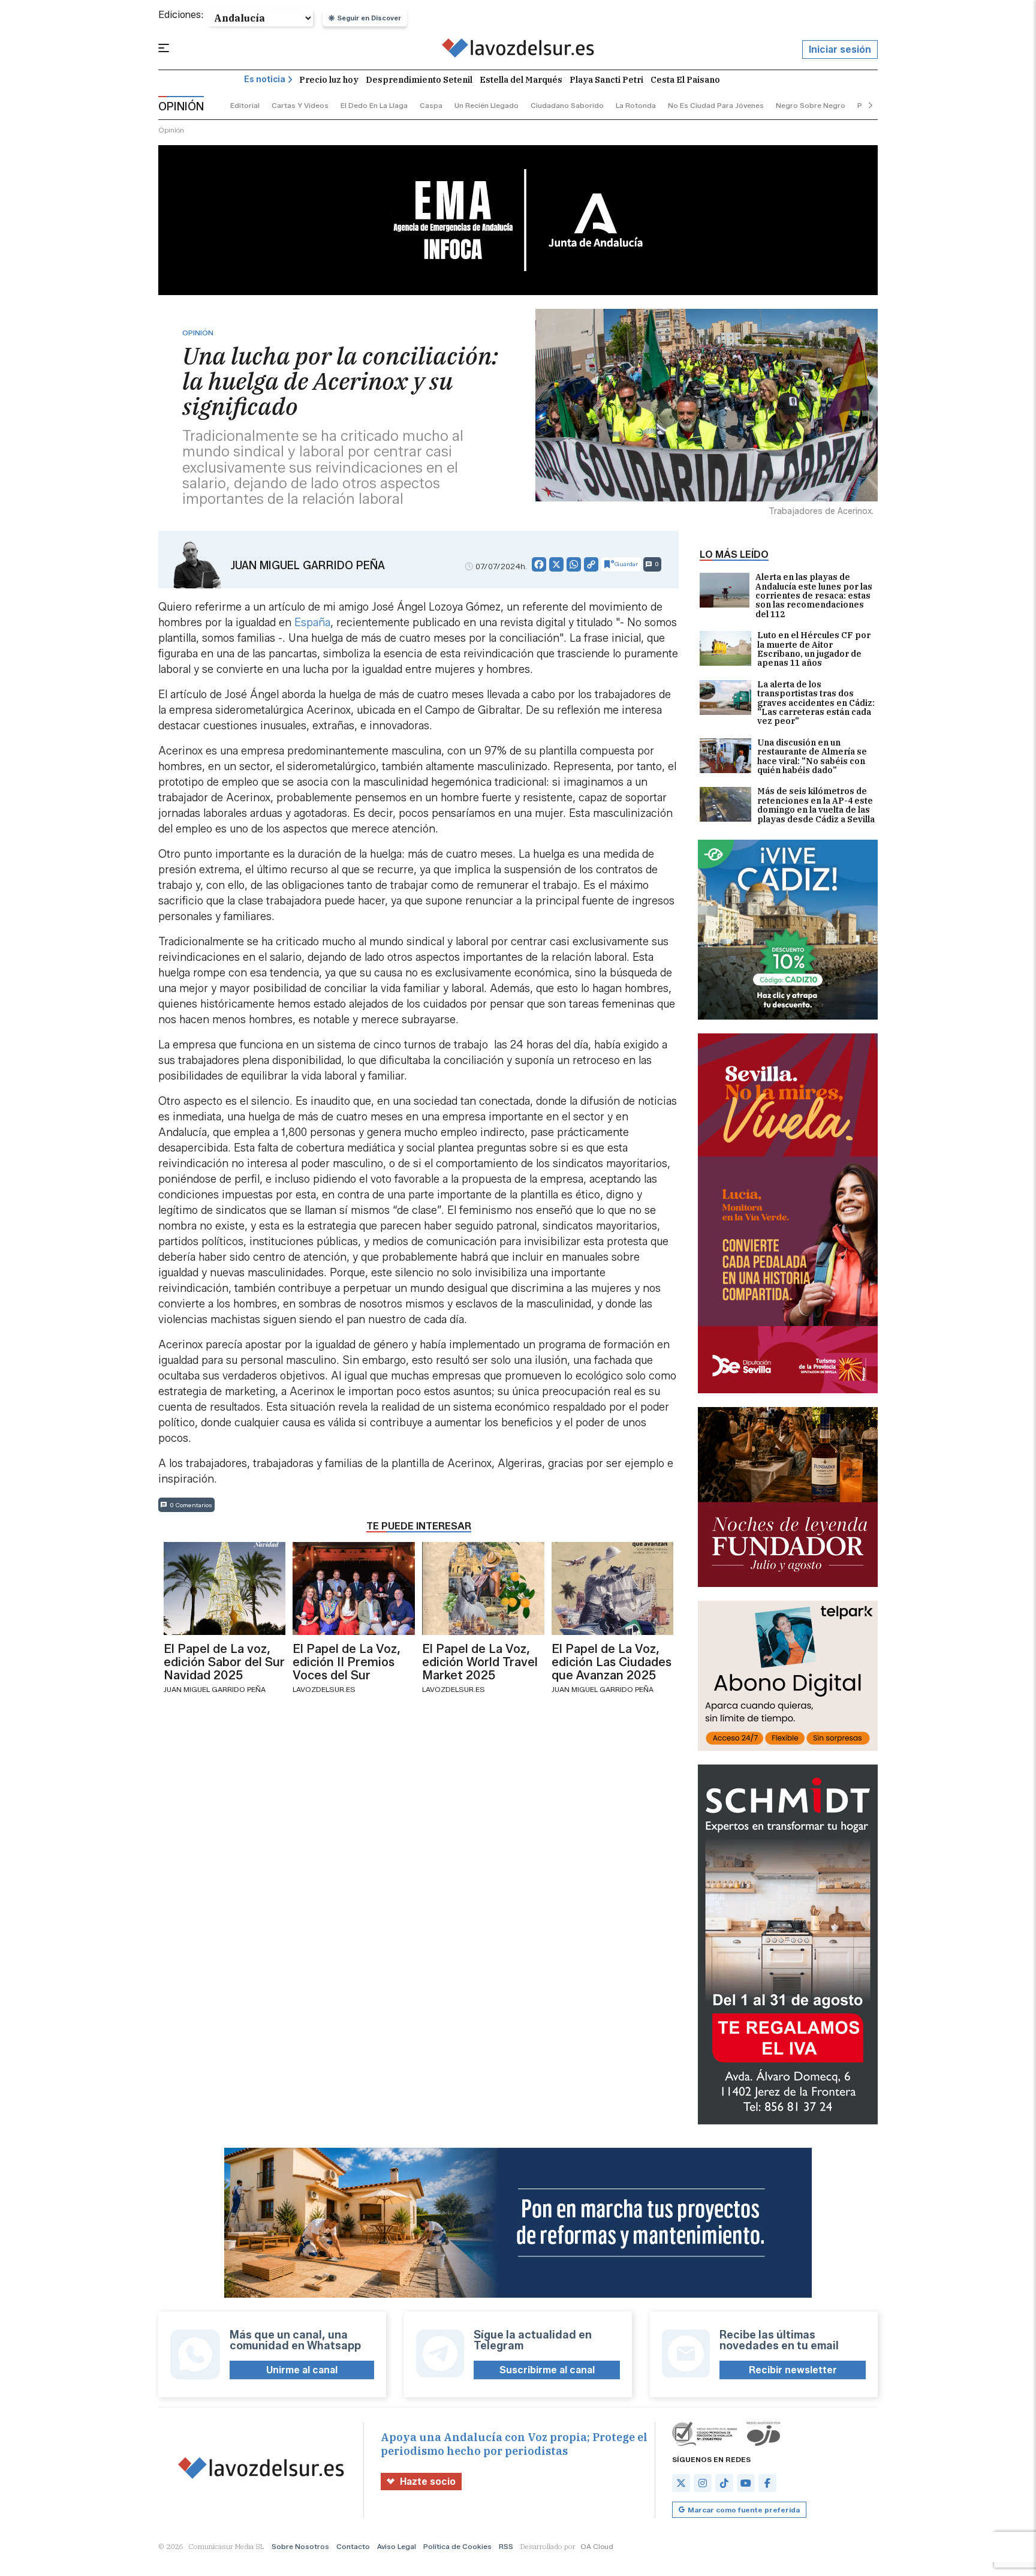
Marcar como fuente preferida (744, 2510)
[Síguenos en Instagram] (703, 2483)
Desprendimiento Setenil (419, 80)
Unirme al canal (302, 2370)
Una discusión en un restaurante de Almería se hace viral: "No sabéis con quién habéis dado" (812, 757)
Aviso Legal (397, 2546)
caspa (431, 105)
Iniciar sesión (840, 49)
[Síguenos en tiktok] (724, 2483)
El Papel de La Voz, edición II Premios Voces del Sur (347, 1662)
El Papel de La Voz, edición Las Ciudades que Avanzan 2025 (612, 1662)
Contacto (353, 2546)
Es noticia (265, 79)
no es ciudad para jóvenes (716, 105)
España (312, 623)
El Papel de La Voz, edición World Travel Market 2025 (480, 1662)
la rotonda (636, 105)
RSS (506, 2546)
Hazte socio (428, 2482)
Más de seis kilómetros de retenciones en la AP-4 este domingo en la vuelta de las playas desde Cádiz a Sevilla (816, 805)
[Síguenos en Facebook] (767, 2483)
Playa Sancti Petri (606, 80)
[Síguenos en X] (681, 2483)
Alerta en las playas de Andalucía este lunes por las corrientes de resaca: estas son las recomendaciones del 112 (814, 596)
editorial (245, 105)
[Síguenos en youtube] (746, 2483)
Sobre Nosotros (300, 2546)
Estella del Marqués (521, 80)
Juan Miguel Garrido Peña (308, 566)
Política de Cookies (457, 2546)
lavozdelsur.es (324, 1689)
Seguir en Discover (369, 18)
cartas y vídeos (300, 105)
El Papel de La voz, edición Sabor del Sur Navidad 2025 (224, 1662)
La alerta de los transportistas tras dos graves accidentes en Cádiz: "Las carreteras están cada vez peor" (816, 703)
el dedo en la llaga (374, 105)
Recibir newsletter (793, 2370)
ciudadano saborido (567, 105)
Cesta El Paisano (685, 80)
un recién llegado (487, 105)
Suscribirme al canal (547, 2370)
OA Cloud (597, 2546)
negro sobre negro (811, 105)
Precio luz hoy (329, 80)
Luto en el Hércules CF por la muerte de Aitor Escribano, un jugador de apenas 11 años (814, 650)
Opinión (171, 130)
